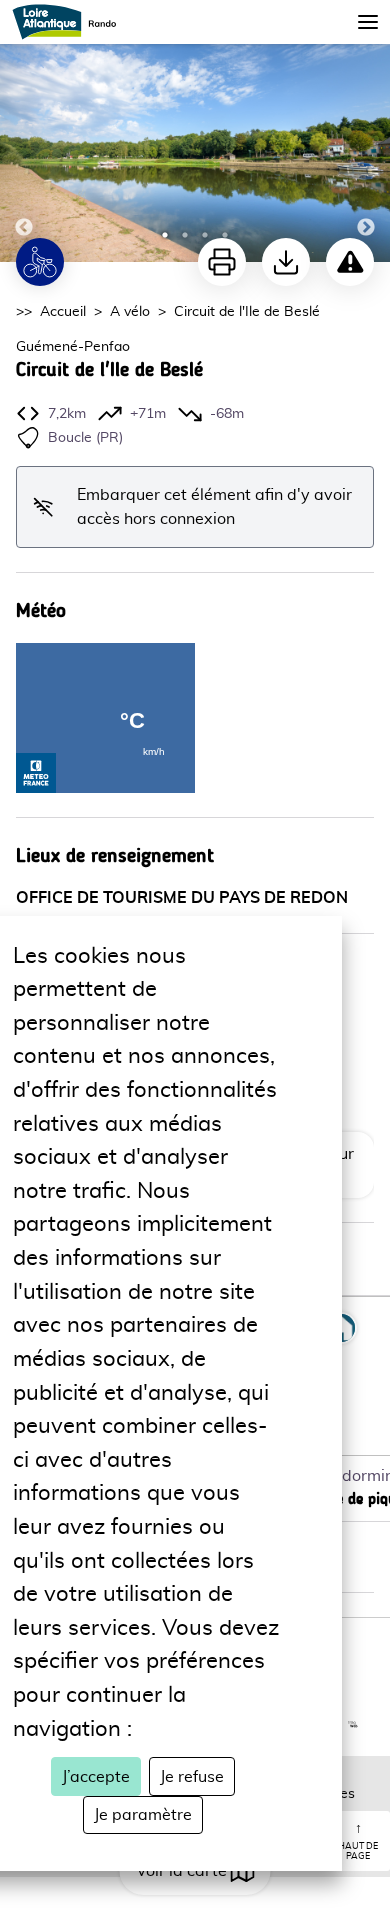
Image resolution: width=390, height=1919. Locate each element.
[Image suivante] (366, 132)
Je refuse (192, 1777)
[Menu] (368, 22)
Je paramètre (143, 1815)
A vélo (130, 312)
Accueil (63, 312)
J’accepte (96, 1777)
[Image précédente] (24, 132)
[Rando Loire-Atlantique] (70, 22)
